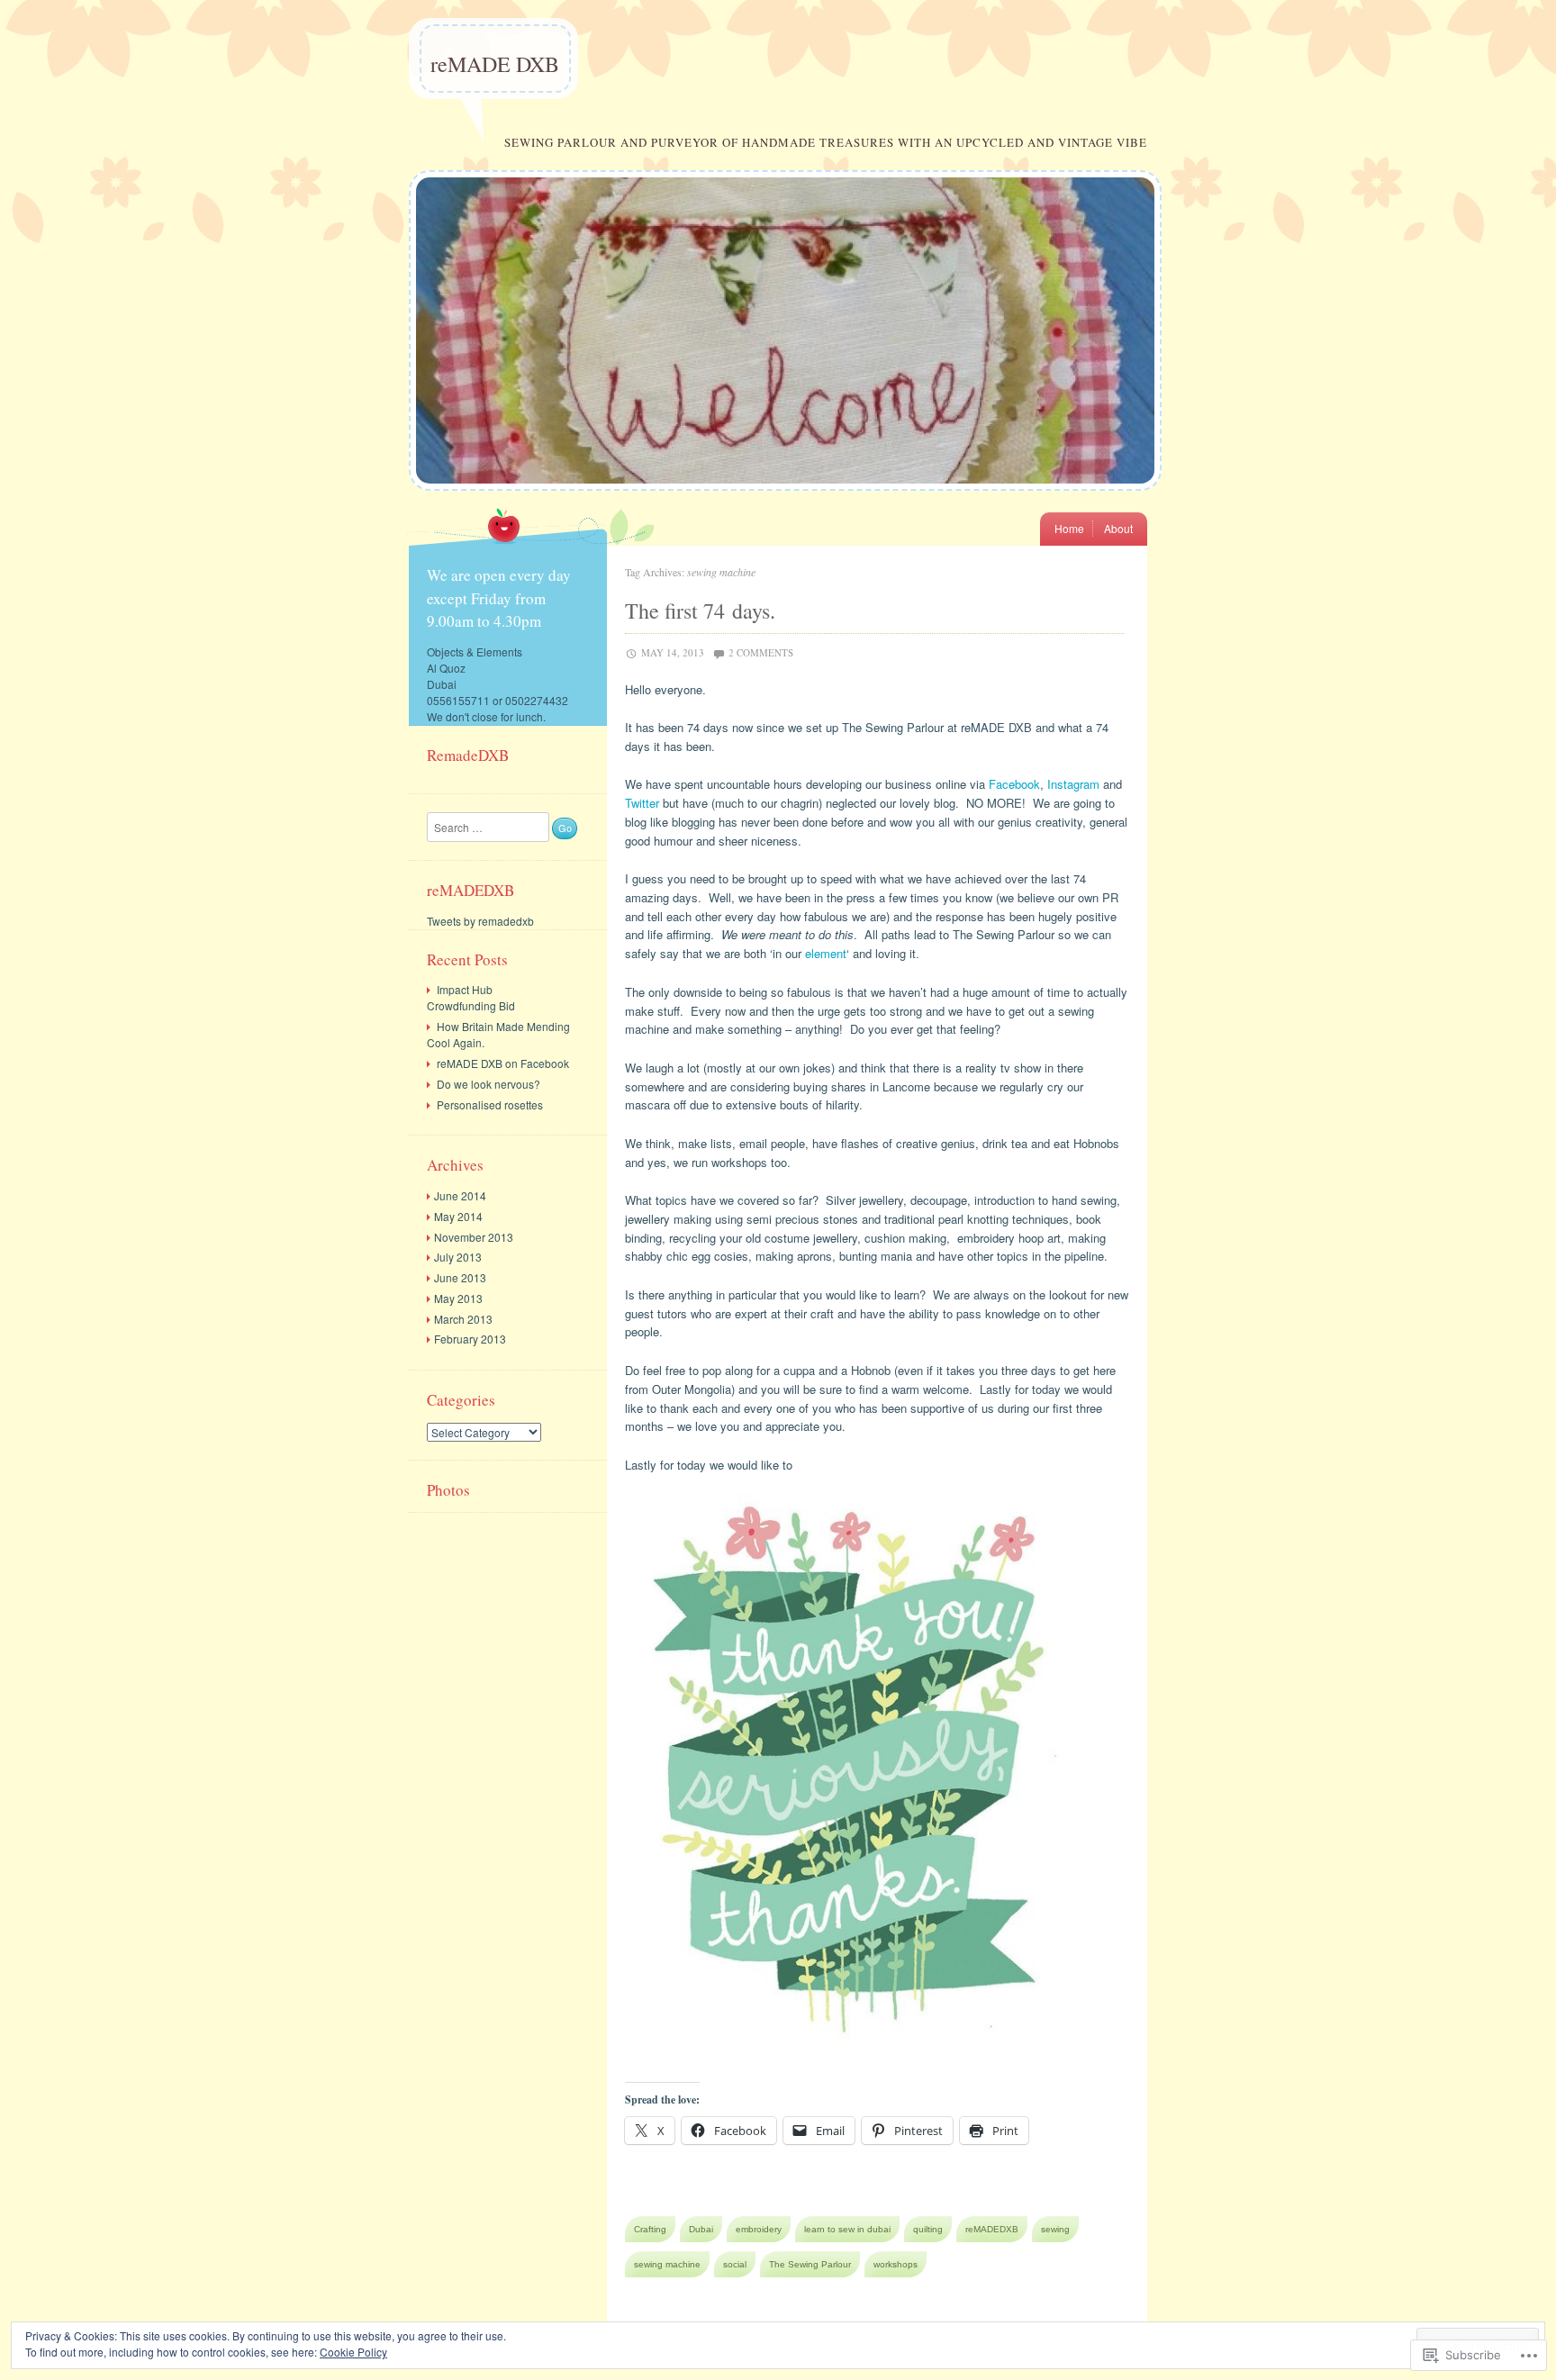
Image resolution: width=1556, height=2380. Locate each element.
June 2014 (460, 1195)
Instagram (1073, 784)
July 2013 (458, 1257)
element (826, 953)
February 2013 (470, 1339)
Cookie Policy (353, 2352)
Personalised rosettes (490, 1104)
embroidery (759, 2229)
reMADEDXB (992, 2229)
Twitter (642, 803)
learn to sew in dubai (847, 2229)
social (735, 2264)
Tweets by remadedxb (480, 921)
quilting (928, 2229)
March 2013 (463, 1319)
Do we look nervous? (489, 1084)
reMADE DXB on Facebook (503, 1063)
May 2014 (458, 1216)
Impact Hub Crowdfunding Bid (471, 997)
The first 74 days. (700, 611)
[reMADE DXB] (785, 504)
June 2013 (460, 1277)
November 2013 (474, 1237)
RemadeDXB (468, 755)
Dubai (701, 2229)
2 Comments (761, 652)
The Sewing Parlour (810, 2264)
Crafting (650, 2229)
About (1118, 528)
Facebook (1014, 784)
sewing (1055, 2229)
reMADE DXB (495, 64)
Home (1069, 528)
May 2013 (458, 1298)
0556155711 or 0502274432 (498, 700)
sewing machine (667, 2264)
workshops (896, 2264)
